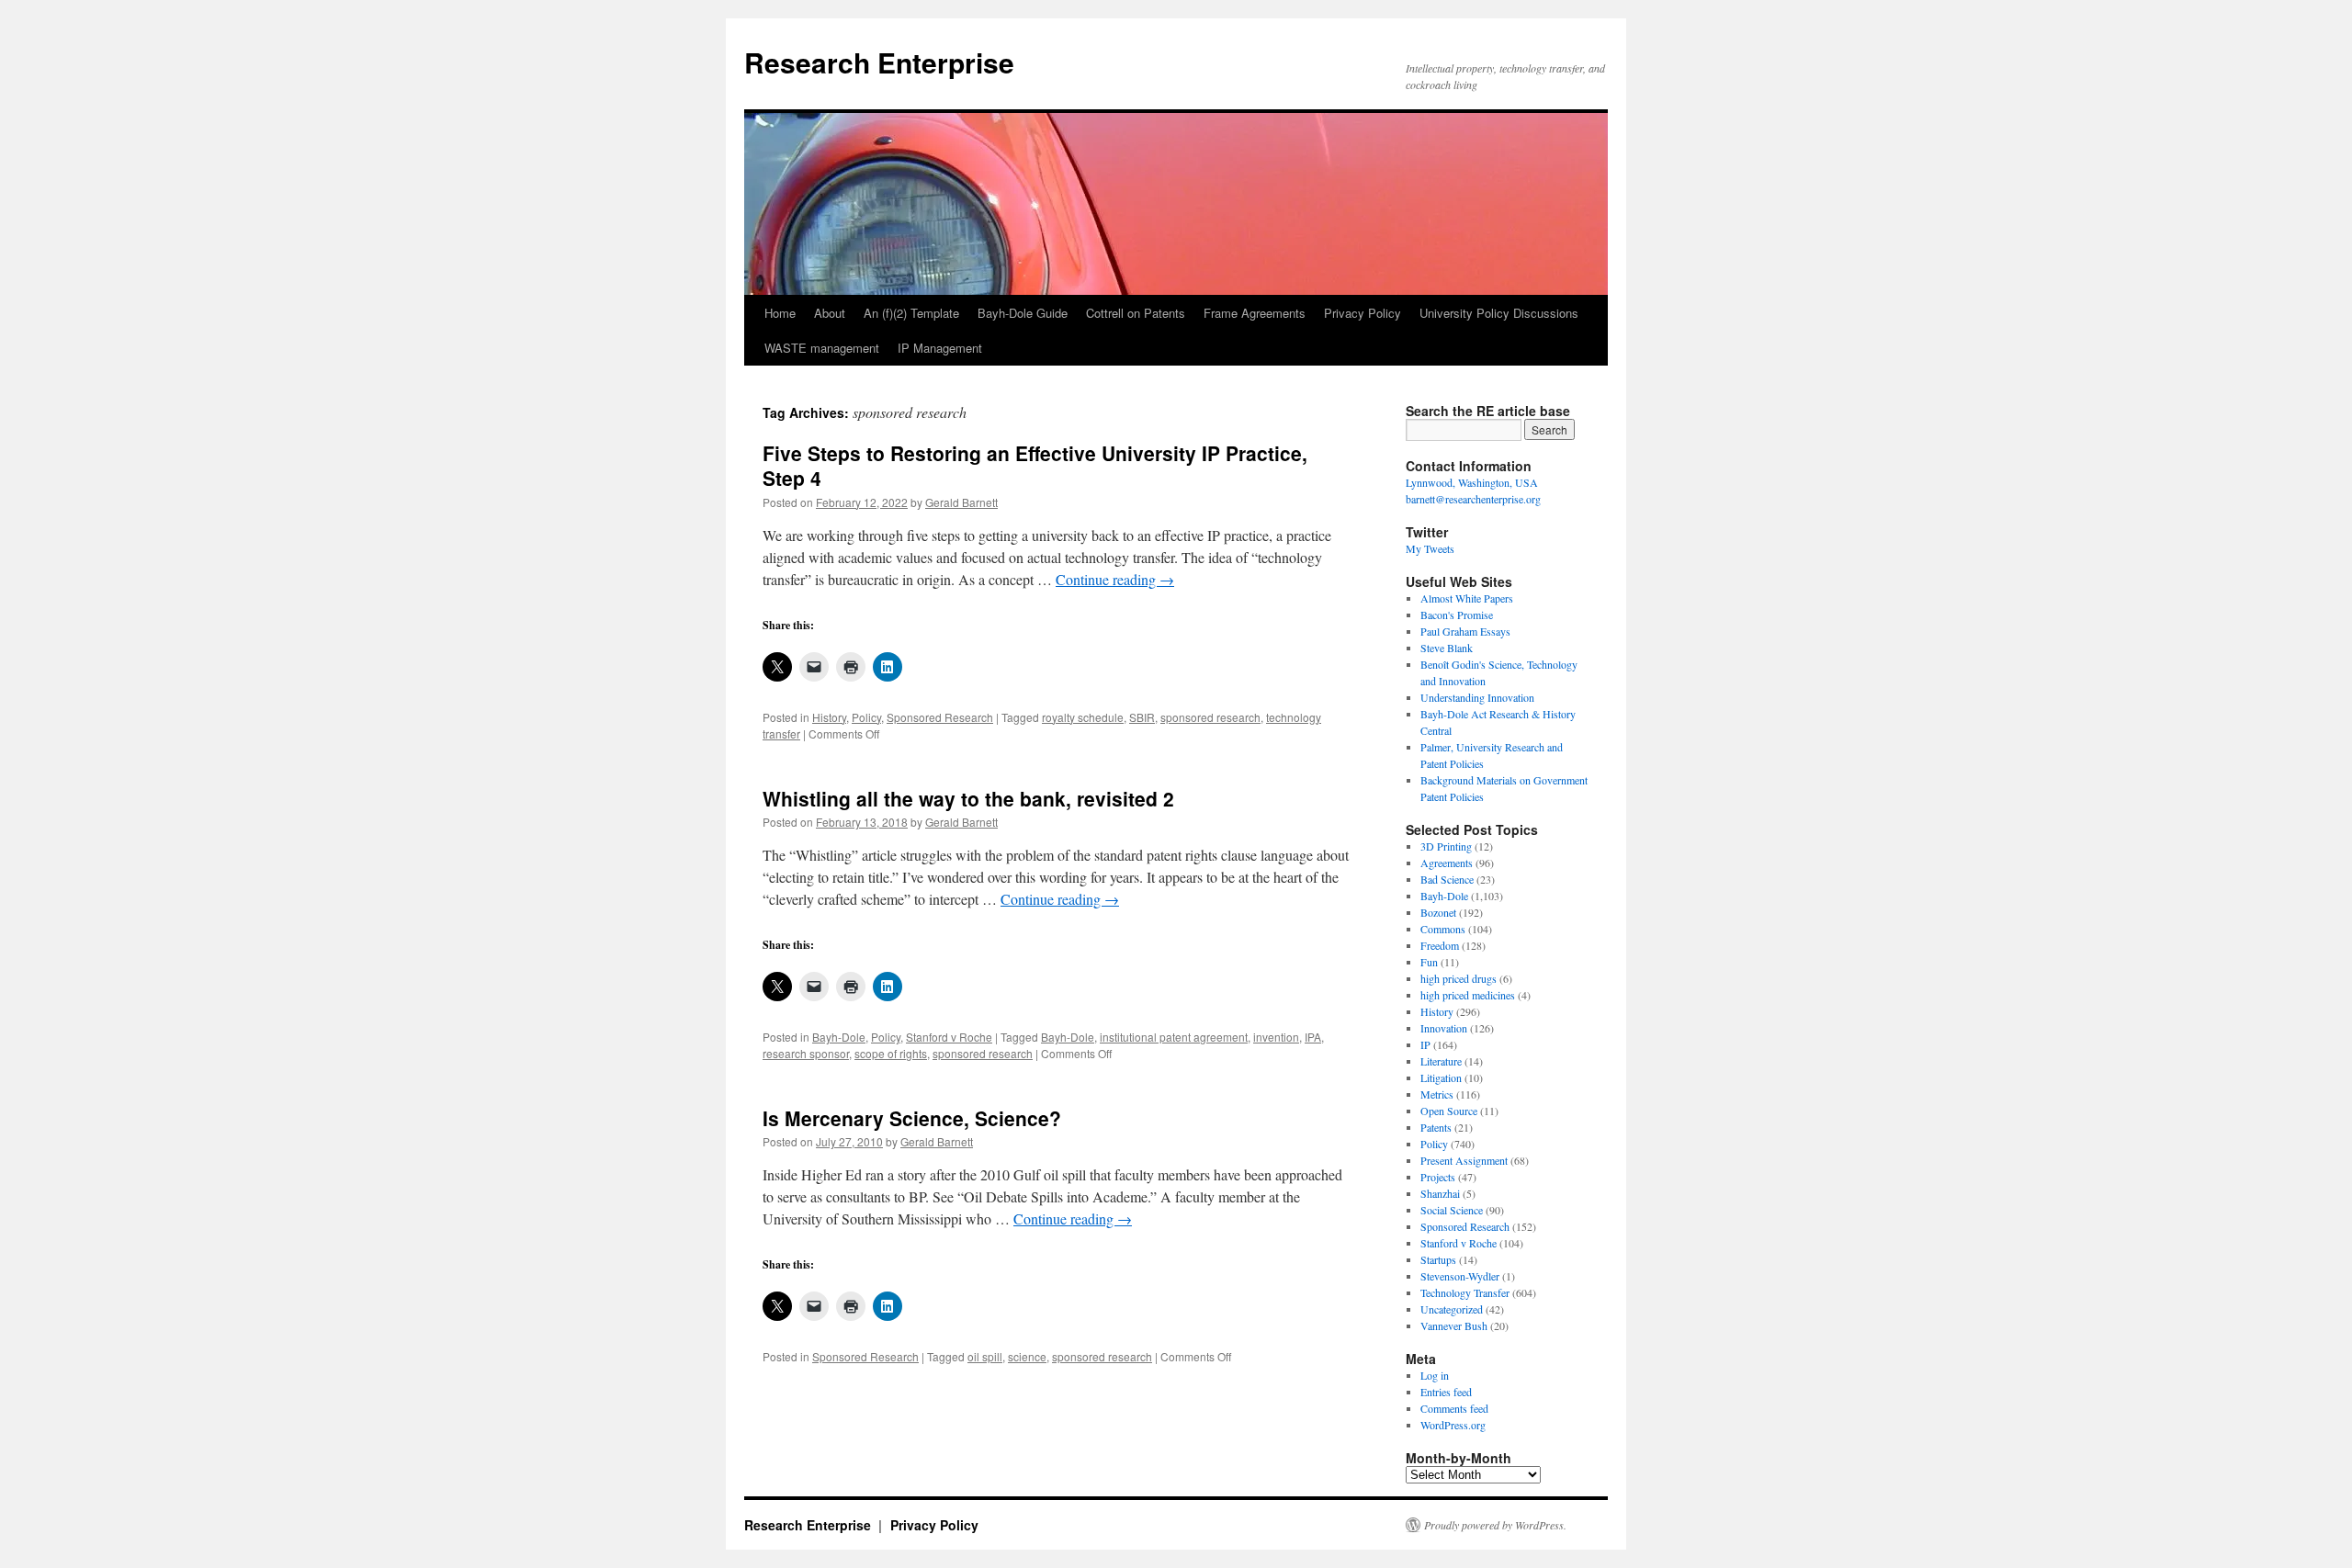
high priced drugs (1459, 978)
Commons (1443, 929)
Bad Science (1447, 879)
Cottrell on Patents (1136, 313)
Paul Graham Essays (1465, 631)
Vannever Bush (1454, 1325)
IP (1425, 1044)
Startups (1438, 1259)
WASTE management (822, 348)
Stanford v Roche (949, 1037)
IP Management (940, 348)
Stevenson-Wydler (1460, 1276)
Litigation (1441, 1077)
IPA (1313, 1037)
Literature (1441, 1061)
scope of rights (891, 1053)
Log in (1435, 1375)
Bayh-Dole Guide (1023, 313)
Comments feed (1454, 1408)
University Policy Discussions (1499, 313)
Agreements (1447, 863)
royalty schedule (1083, 717)
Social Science (1452, 1210)
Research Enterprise (879, 62)
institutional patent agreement (1174, 1037)
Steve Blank (1447, 648)
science (1027, 1356)
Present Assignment (1464, 1160)
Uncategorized (1452, 1309)
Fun (1429, 962)
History (829, 717)
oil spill (985, 1356)
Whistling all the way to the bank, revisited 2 (968, 798)
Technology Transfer (1465, 1292)
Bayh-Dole (839, 1037)
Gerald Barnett (961, 502)
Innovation (1444, 1028)
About (830, 313)
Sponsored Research (940, 717)
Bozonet (1438, 912)
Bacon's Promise (1457, 615)
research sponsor (806, 1053)
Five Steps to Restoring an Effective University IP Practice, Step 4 (1035, 465)
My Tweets (1430, 548)
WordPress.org (1453, 1425)
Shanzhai (1440, 1193)
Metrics (1437, 1094)
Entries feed (1446, 1392)
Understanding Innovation (1477, 697)
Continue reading (1115, 579)
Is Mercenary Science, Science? (912, 1118)
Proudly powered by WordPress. (1495, 1525)
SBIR (1142, 717)
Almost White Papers (1467, 598)
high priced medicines (1468, 995)
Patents (1436, 1127)
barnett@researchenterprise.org (1473, 499)
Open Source (1449, 1111)
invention (1276, 1037)
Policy (866, 717)
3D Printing (1446, 846)
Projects (1438, 1177)
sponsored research (1210, 717)
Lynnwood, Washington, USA (1472, 482)
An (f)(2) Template (911, 313)
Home (780, 313)
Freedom (1440, 945)
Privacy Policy (1363, 313)
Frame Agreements (1255, 313)
